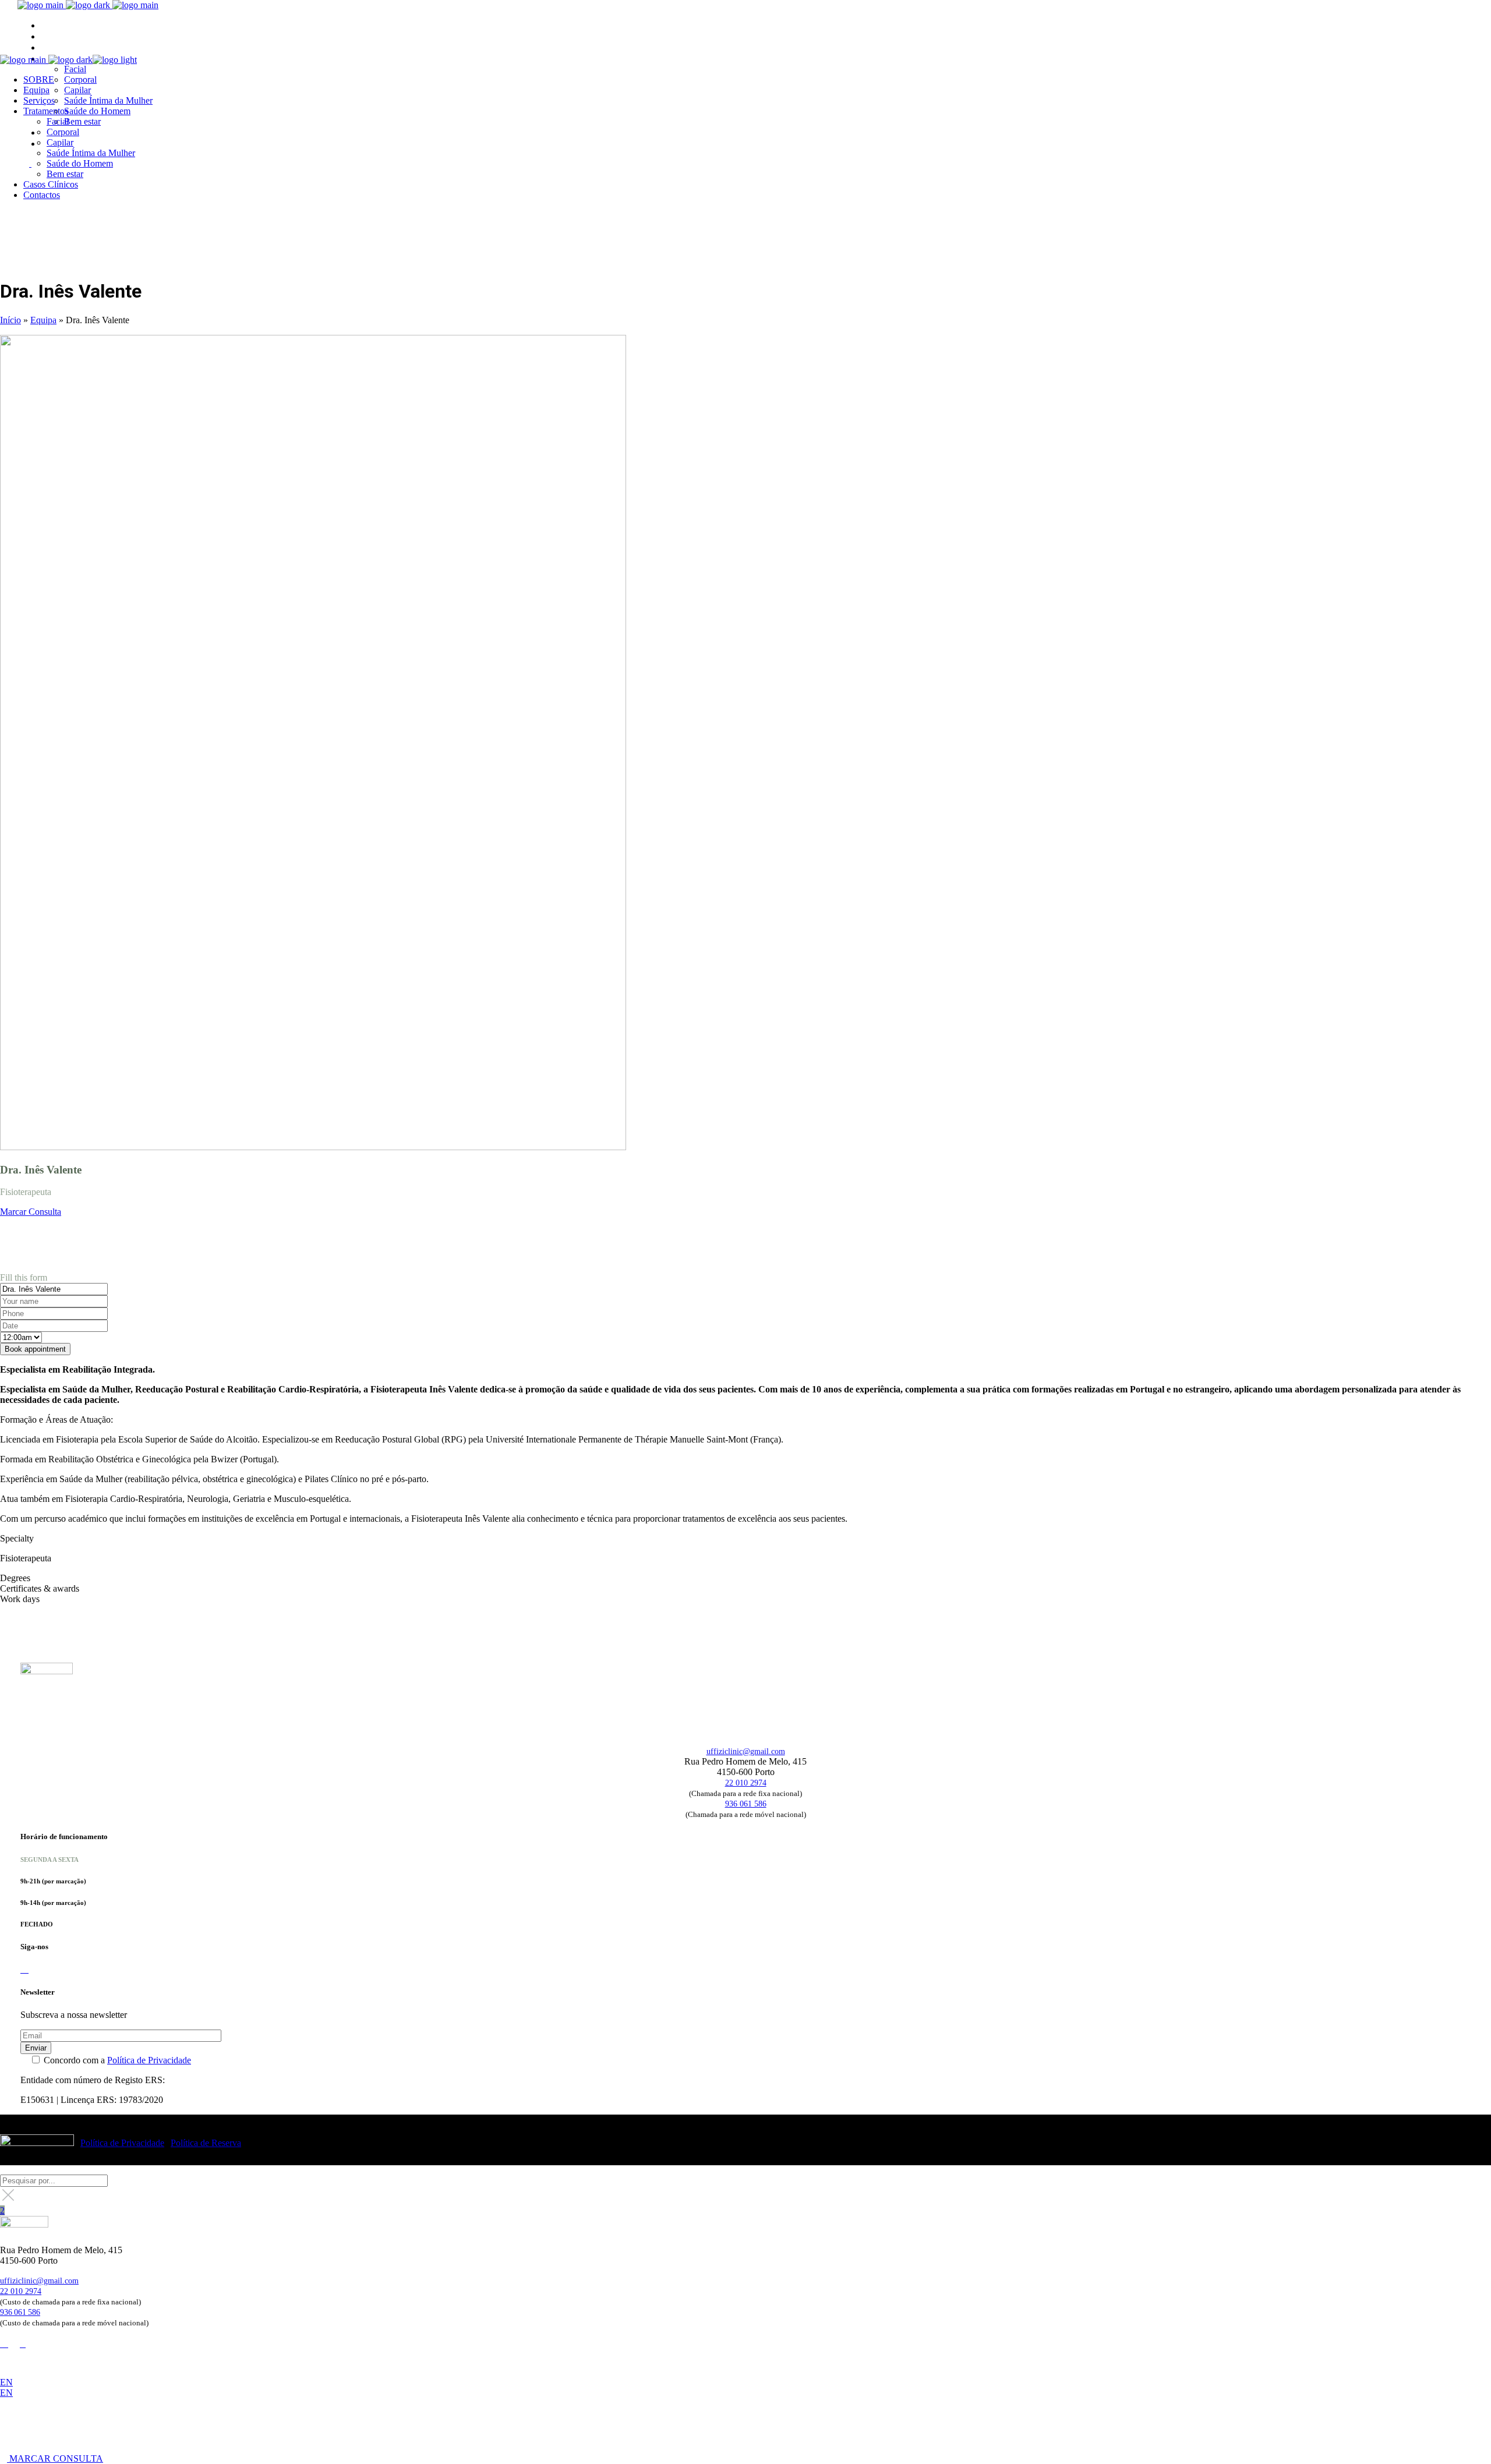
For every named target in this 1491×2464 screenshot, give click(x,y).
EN (6, 2382)
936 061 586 (746, 1804)
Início (10, 320)
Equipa (43, 320)
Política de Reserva (206, 2143)
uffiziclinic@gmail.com (746, 1751)
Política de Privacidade (149, 2060)
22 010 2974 (746, 1783)
